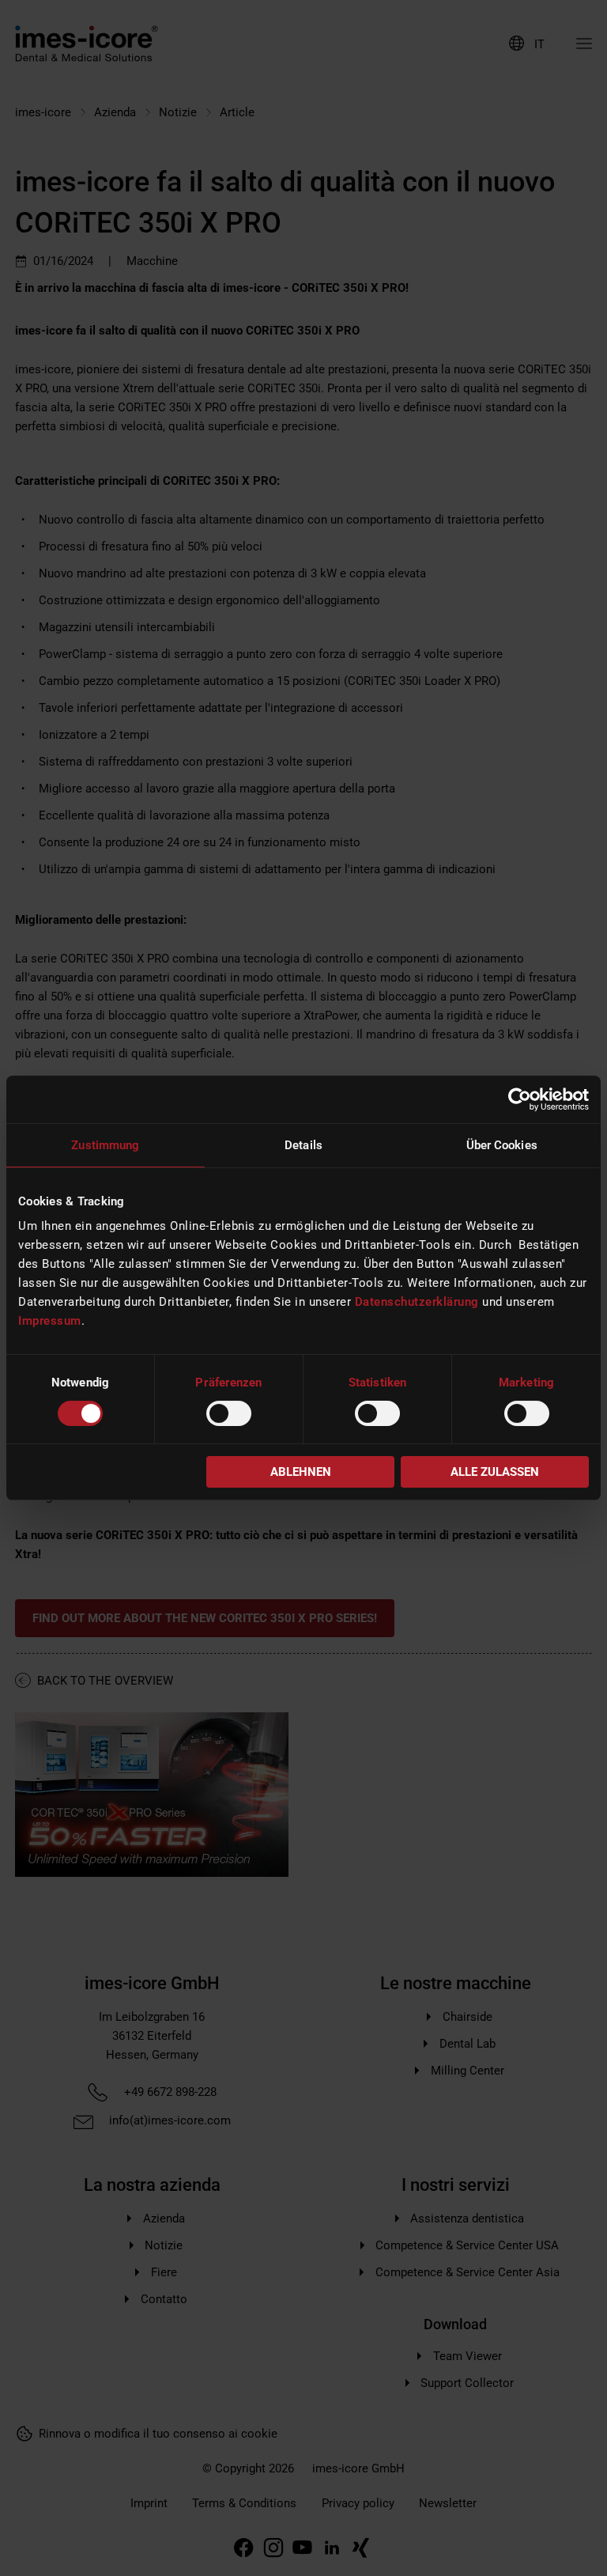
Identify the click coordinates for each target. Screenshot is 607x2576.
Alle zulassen (495, 1472)
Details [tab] (303, 1145)
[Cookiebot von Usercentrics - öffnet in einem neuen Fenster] (520, 1099)
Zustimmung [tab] (105, 1145)
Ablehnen (301, 1472)
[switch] (229, 1413)
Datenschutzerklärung (417, 1302)
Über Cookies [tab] (502, 1145)
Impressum (50, 1321)
